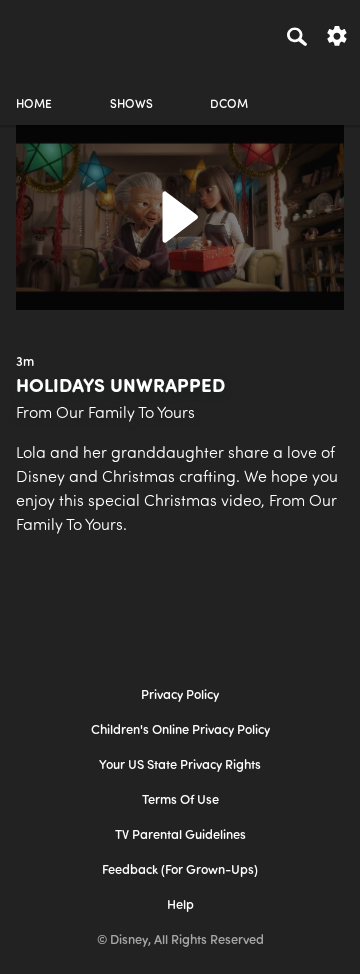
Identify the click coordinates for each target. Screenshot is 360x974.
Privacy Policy (180, 695)
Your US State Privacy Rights (180, 765)
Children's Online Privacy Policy (180, 730)
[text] (25, 363)
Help (180, 905)
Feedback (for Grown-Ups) (180, 870)
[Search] (297, 36)
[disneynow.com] (51, 33)
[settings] (337, 34)
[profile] (326, 87)
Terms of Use (180, 800)
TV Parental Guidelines (180, 835)
